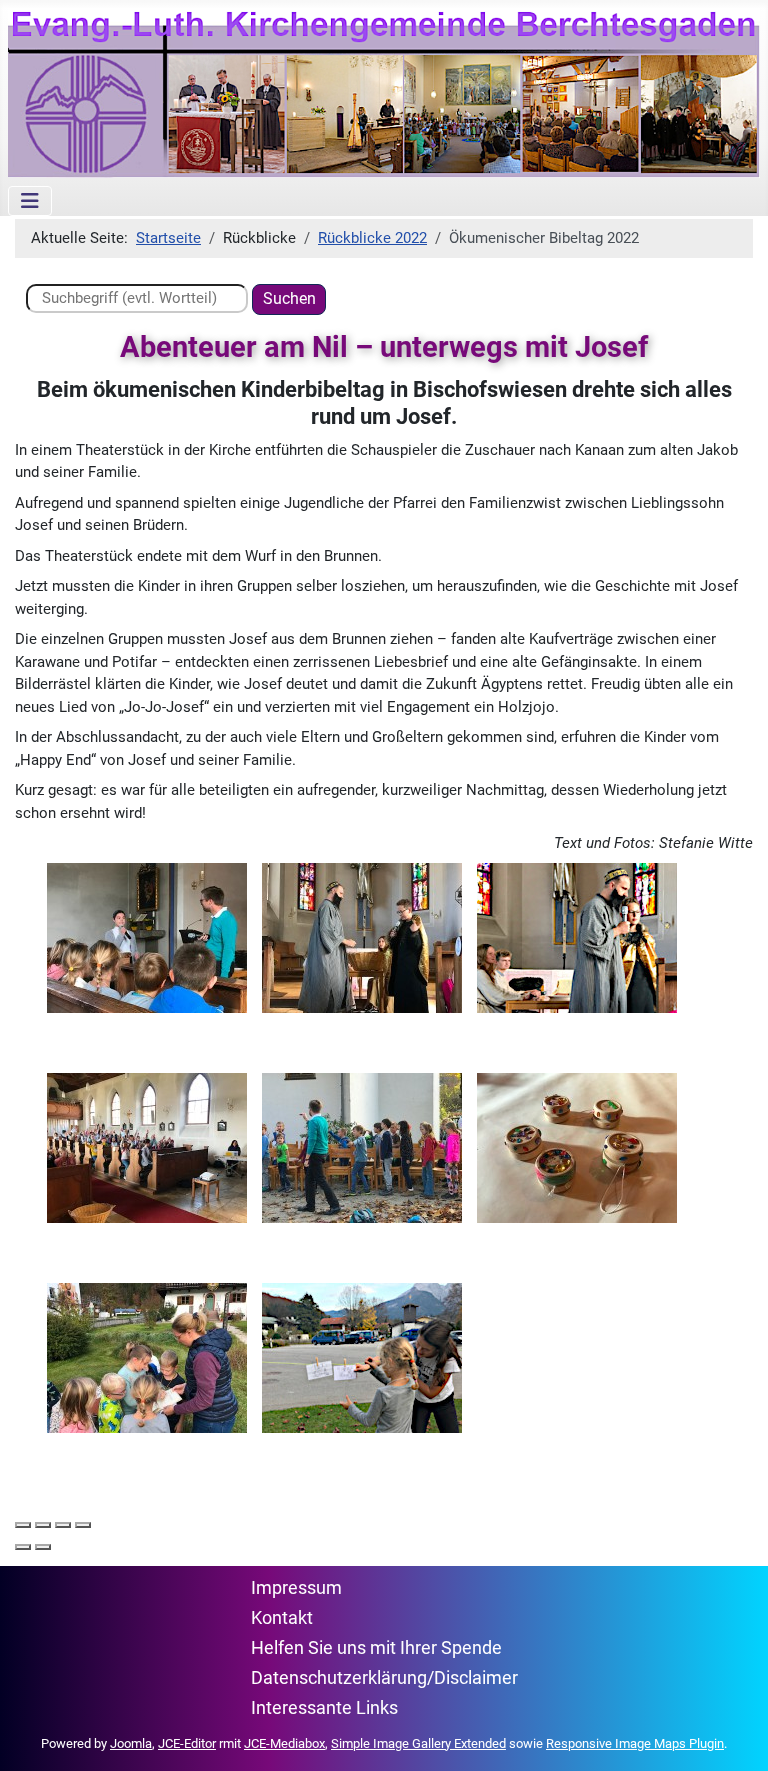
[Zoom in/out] (83, 1525)
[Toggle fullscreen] (63, 1525)
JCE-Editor (187, 1743)
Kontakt (282, 1618)
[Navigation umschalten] (30, 201)
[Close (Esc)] (23, 1525)
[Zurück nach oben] (734, 1736)
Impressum (296, 1588)
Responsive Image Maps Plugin (635, 1743)
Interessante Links (324, 1708)
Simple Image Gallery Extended (418, 1743)
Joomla (131, 1743)
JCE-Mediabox (284, 1743)
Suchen (289, 298)
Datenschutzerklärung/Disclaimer (384, 1678)
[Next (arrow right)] (43, 1547)
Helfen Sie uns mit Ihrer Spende (376, 1648)
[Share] (43, 1525)
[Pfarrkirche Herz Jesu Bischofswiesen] (147, 937)
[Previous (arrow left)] (23, 1547)
